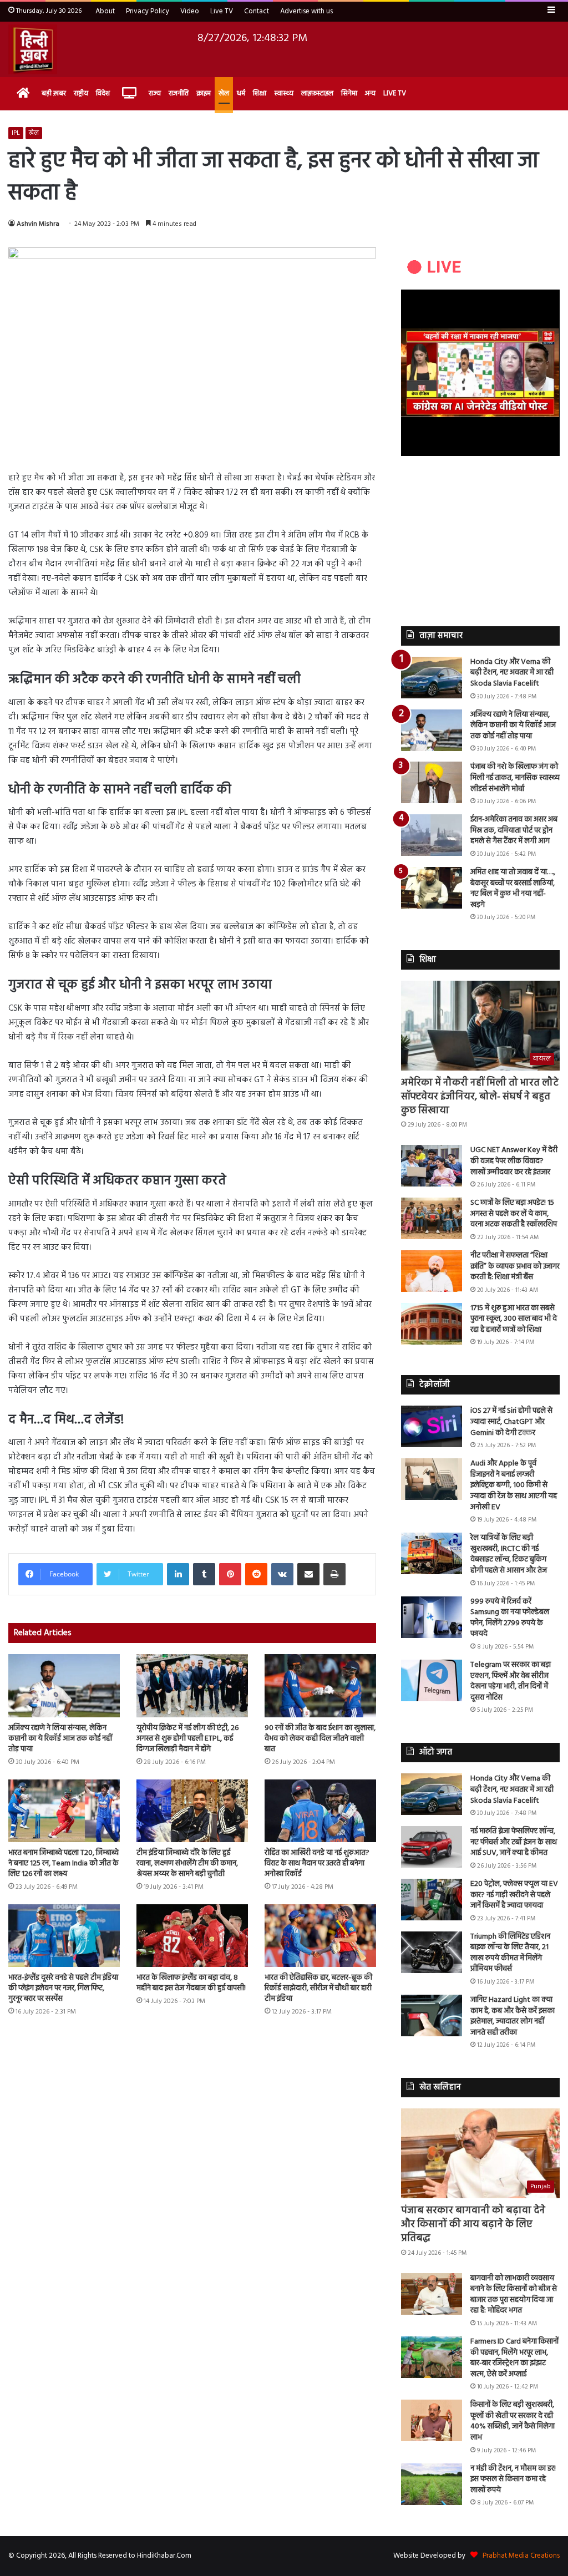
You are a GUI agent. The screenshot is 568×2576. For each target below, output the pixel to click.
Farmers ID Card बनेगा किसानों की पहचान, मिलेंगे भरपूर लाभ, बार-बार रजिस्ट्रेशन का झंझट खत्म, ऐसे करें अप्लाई (514, 2358)
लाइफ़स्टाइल (317, 93)
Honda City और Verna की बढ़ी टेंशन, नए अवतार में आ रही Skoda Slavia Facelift (512, 673)
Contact (257, 11)
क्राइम (204, 93)
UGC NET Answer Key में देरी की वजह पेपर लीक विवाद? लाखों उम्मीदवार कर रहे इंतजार (514, 1161)
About (105, 11)
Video (190, 11)
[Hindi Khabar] (33, 49)
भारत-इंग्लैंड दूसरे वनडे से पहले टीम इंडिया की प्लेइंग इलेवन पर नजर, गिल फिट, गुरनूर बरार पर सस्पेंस (63, 1988)
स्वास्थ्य (284, 93)
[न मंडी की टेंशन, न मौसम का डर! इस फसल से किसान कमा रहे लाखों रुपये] (432, 2484)
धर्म (241, 93)
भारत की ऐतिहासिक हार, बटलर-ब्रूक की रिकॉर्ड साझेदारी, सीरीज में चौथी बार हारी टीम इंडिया (318, 1988)
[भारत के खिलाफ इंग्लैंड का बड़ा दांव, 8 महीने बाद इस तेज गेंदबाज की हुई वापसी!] (192, 1936)
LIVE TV (395, 93)
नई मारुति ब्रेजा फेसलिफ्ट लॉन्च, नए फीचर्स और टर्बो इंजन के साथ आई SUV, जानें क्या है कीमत (514, 1842)
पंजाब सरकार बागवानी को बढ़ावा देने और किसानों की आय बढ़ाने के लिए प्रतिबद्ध (473, 2225)
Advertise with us (306, 11)
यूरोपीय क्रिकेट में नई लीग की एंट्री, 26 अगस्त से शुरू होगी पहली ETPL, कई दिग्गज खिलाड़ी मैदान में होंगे (187, 1739)
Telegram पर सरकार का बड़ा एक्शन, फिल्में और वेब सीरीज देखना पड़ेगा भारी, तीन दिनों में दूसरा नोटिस (511, 1681)
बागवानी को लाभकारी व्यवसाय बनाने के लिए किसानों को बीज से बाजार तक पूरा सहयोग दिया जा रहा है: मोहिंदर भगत (514, 2295)
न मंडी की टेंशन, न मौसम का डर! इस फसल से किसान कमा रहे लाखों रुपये (513, 2479)
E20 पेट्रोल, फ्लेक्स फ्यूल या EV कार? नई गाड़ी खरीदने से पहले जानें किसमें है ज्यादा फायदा (514, 1895)
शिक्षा (260, 93)
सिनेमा (349, 93)
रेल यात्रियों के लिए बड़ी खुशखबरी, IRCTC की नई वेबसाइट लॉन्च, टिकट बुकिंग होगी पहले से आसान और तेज (509, 1554)
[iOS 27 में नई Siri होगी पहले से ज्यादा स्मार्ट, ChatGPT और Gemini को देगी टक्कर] (432, 1426)
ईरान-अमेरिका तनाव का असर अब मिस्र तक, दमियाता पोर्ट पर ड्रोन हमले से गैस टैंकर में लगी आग (514, 830)
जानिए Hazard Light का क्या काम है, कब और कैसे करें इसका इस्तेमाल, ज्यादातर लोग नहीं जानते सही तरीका (513, 2016)
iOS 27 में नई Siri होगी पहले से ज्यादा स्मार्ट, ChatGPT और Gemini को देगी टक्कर (511, 1422)
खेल (224, 93)
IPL (16, 133)
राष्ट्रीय (81, 93)
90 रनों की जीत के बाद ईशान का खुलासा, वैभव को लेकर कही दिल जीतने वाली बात (320, 1739)
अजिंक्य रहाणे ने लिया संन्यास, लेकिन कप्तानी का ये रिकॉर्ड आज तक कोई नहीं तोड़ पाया (60, 1739)
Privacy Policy (148, 11)
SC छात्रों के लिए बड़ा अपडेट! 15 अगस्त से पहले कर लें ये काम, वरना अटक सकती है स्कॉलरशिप (514, 1214)
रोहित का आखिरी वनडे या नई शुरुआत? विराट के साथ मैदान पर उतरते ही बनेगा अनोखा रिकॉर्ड (317, 1863)
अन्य (370, 93)
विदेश (103, 93)
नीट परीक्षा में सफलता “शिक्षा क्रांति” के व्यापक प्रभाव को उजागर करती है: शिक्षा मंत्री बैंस (515, 1266)
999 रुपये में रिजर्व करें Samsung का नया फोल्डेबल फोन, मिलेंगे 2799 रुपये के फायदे (510, 1618)
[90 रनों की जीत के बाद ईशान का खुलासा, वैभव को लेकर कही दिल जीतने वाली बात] (320, 1685)
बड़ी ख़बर (54, 93)
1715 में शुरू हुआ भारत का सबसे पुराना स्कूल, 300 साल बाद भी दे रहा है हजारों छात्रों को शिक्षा (514, 1319)
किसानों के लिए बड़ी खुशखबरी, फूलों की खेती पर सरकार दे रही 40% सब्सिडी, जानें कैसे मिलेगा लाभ (513, 2421)
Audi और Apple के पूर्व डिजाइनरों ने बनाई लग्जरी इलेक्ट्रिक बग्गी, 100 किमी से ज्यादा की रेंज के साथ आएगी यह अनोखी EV (514, 1485)
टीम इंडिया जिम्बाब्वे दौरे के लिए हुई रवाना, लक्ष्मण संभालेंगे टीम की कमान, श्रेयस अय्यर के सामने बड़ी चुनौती (187, 1863)
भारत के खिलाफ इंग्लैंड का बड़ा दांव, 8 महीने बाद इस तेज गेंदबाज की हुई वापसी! (191, 1983)
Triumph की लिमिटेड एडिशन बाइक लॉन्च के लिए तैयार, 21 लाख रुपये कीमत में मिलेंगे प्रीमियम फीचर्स (510, 1953)
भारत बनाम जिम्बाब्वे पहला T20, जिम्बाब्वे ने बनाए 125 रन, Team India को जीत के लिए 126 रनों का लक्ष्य (64, 1863)
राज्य (155, 93)
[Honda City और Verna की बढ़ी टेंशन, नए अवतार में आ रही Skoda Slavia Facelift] (432, 678)
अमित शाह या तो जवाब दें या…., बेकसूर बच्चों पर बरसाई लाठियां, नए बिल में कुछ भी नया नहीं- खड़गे (513, 889)
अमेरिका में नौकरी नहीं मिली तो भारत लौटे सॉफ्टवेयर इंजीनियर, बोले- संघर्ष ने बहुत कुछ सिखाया (480, 1097)
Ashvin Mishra (38, 224)
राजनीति (179, 93)
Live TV (222, 11)
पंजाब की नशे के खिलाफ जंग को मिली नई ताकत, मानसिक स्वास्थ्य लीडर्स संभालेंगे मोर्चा (515, 778)
